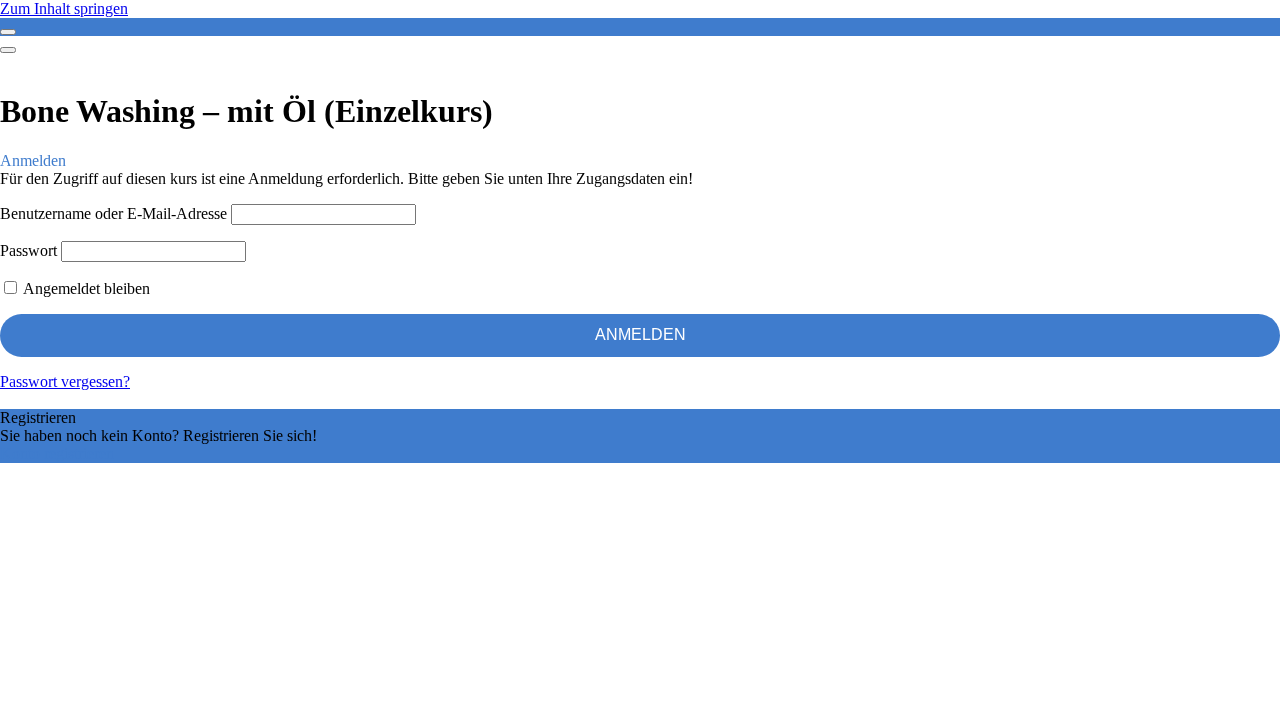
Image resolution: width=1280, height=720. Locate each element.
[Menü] (8, 50)
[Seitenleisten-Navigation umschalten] (8, 32)
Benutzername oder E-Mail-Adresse (113, 213)
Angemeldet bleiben (85, 288)
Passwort (28, 250)
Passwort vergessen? (65, 381)
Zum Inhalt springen (64, 8)
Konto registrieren (57, 453)
